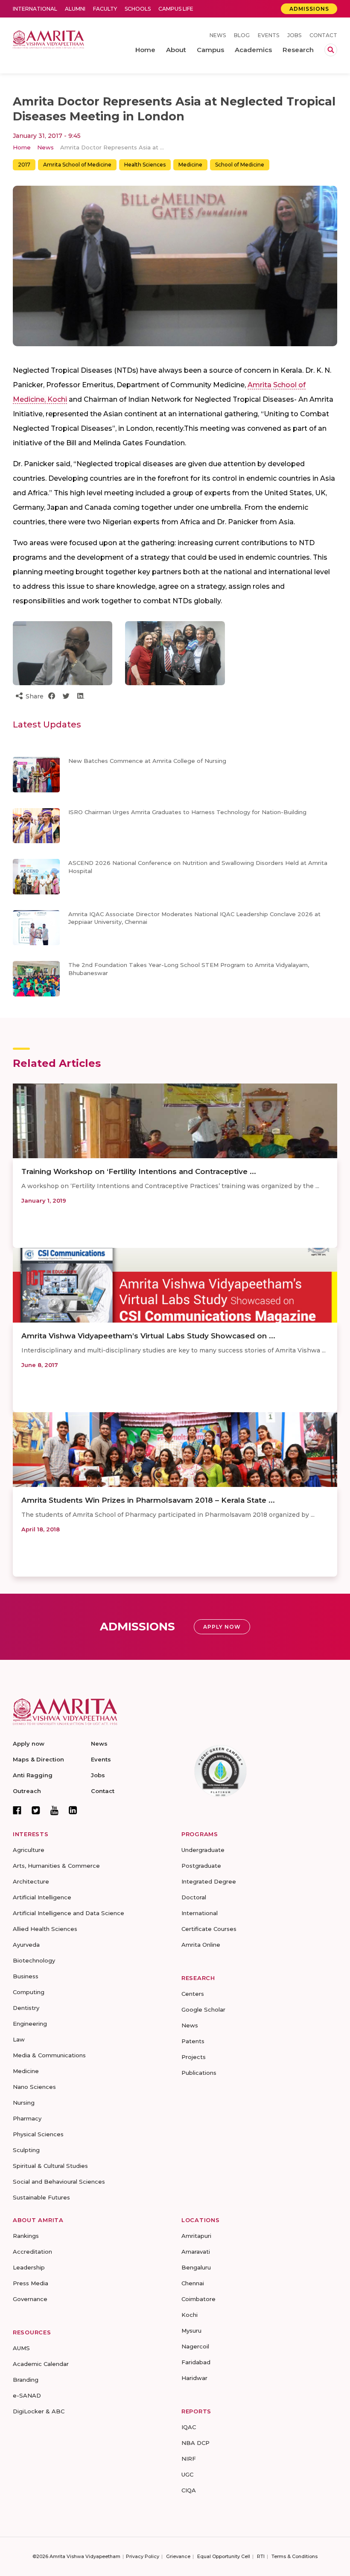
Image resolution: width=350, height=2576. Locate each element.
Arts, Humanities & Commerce (56, 1866)
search (331, 50)
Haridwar (194, 2378)
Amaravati (196, 2252)
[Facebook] (17, 1810)
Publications (199, 2073)
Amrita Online (201, 1945)
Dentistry (26, 2008)
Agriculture (29, 1850)
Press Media (31, 2283)
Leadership (29, 2267)
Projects (194, 2057)
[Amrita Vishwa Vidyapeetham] (48, 39)
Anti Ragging (33, 1775)
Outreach (27, 1791)
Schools (138, 9)
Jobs (294, 35)
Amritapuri (196, 2236)
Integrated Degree (209, 1881)
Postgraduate (201, 1866)
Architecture (31, 1881)
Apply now (29, 1744)
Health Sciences (145, 165)
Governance (30, 2299)
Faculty (105, 9)
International (35, 9)
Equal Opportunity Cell (224, 2556)
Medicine (190, 165)
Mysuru (191, 2331)
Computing (29, 1992)
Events (268, 35)
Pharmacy (27, 2118)
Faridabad (196, 2362)
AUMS (21, 2348)
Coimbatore (198, 2299)
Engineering (30, 2024)
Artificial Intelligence (42, 1897)
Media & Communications (49, 2055)
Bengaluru (196, 2267)
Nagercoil (195, 2346)
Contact (323, 35)
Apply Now (222, 1627)
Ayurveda (26, 1945)
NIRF (189, 2459)
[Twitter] (36, 1810)
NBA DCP (195, 2443)
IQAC (189, 2427)
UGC (187, 2474)
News (218, 35)
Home (22, 147)
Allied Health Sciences (45, 1929)
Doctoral (194, 1897)
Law (19, 2039)
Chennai (193, 2283)
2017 (24, 165)
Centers (193, 1994)
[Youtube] (54, 1810)
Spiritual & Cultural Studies (50, 2166)
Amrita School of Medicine (77, 165)
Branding (26, 2380)
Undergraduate (203, 1850)
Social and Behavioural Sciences (59, 2182)
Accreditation (32, 2252)
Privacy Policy (143, 2556)
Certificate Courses (209, 1929)
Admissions (309, 9)
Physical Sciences (38, 2134)
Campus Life (176, 9)
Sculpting (26, 2150)
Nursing (24, 2103)
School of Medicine (240, 165)
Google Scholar (203, 2009)
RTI (261, 2556)
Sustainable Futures (41, 2197)
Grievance (178, 2556)
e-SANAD (27, 2395)
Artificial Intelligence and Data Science (69, 1913)
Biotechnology (34, 1960)
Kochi (190, 2315)
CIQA (189, 2490)
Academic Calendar (41, 2364)
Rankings (26, 2236)
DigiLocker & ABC (39, 2411)
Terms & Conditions (295, 2556)
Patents (193, 2041)
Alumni (75, 9)
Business (26, 1976)
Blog (242, 35)
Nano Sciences (34, 2087)
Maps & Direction (38, 1759)
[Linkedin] (73, 1810)
